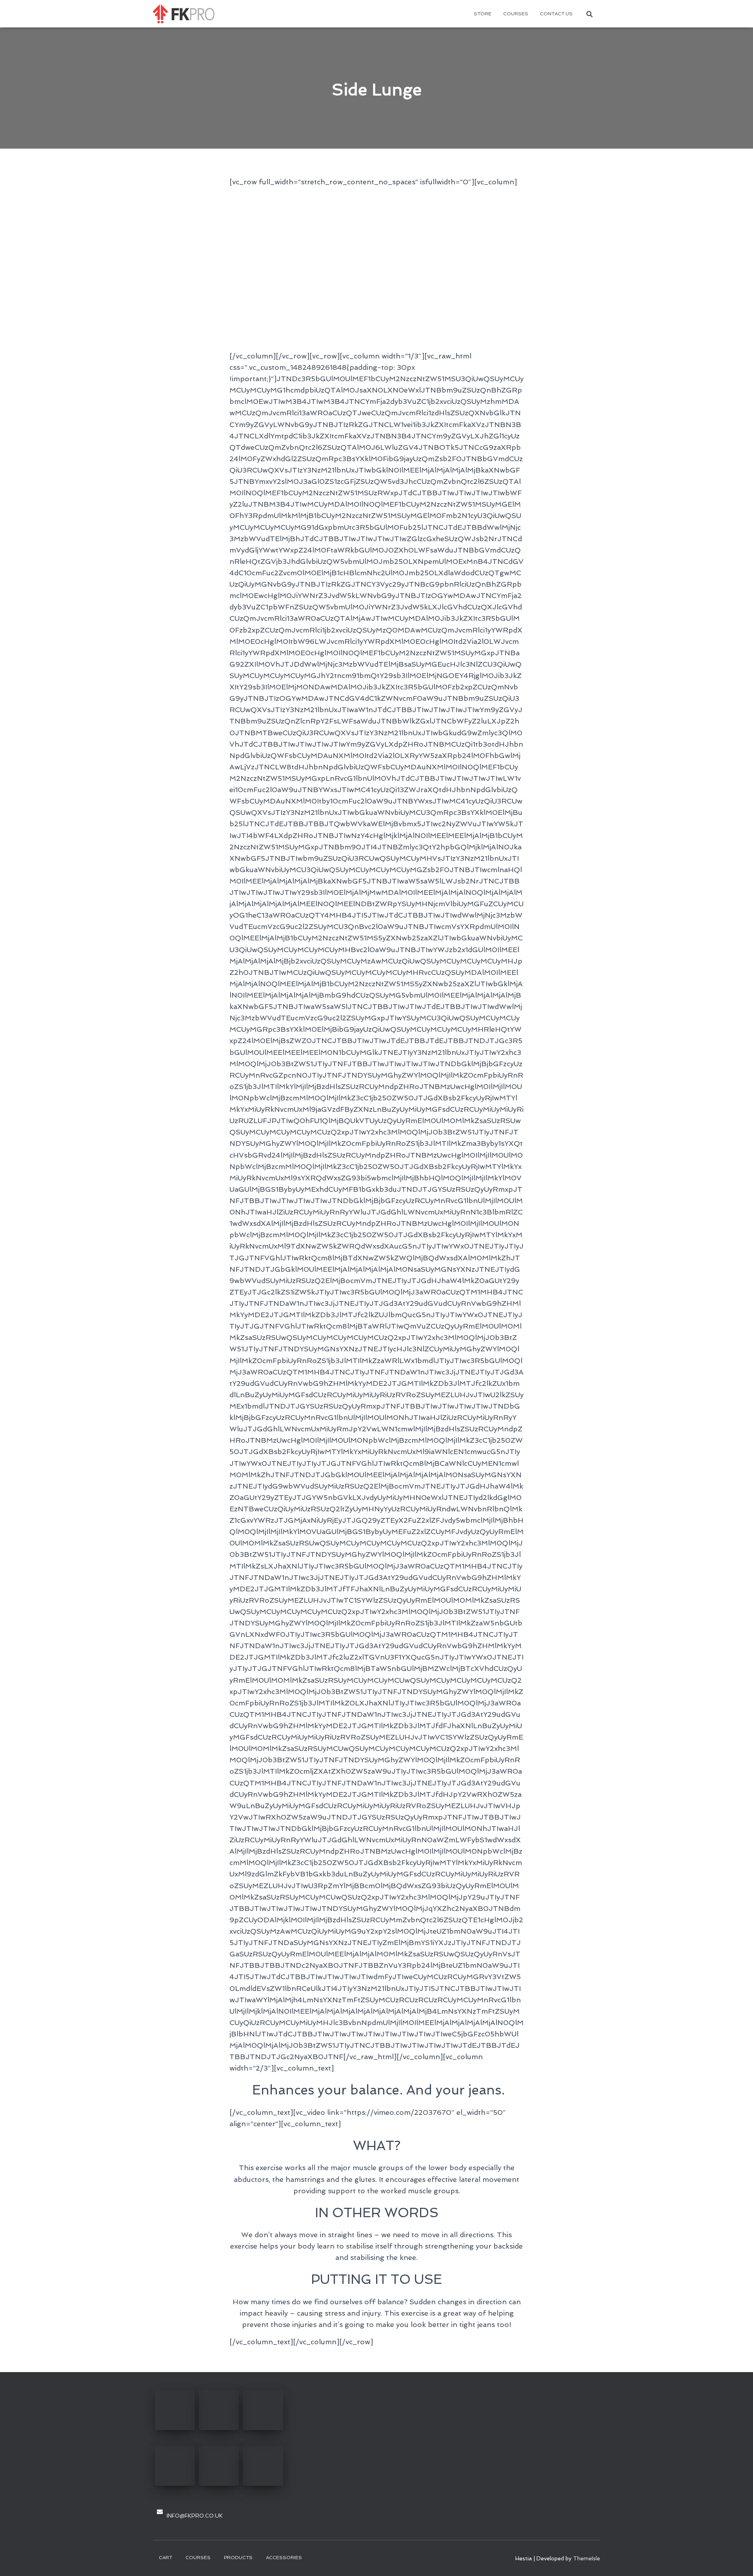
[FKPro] (184, 14)
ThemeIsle (587, 2558)
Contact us (556, 14)
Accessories (284, 2558)
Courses (516, 14)
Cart (166, 2558)
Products (238, 2558)
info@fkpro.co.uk (195, 2516)
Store (483, 14)
